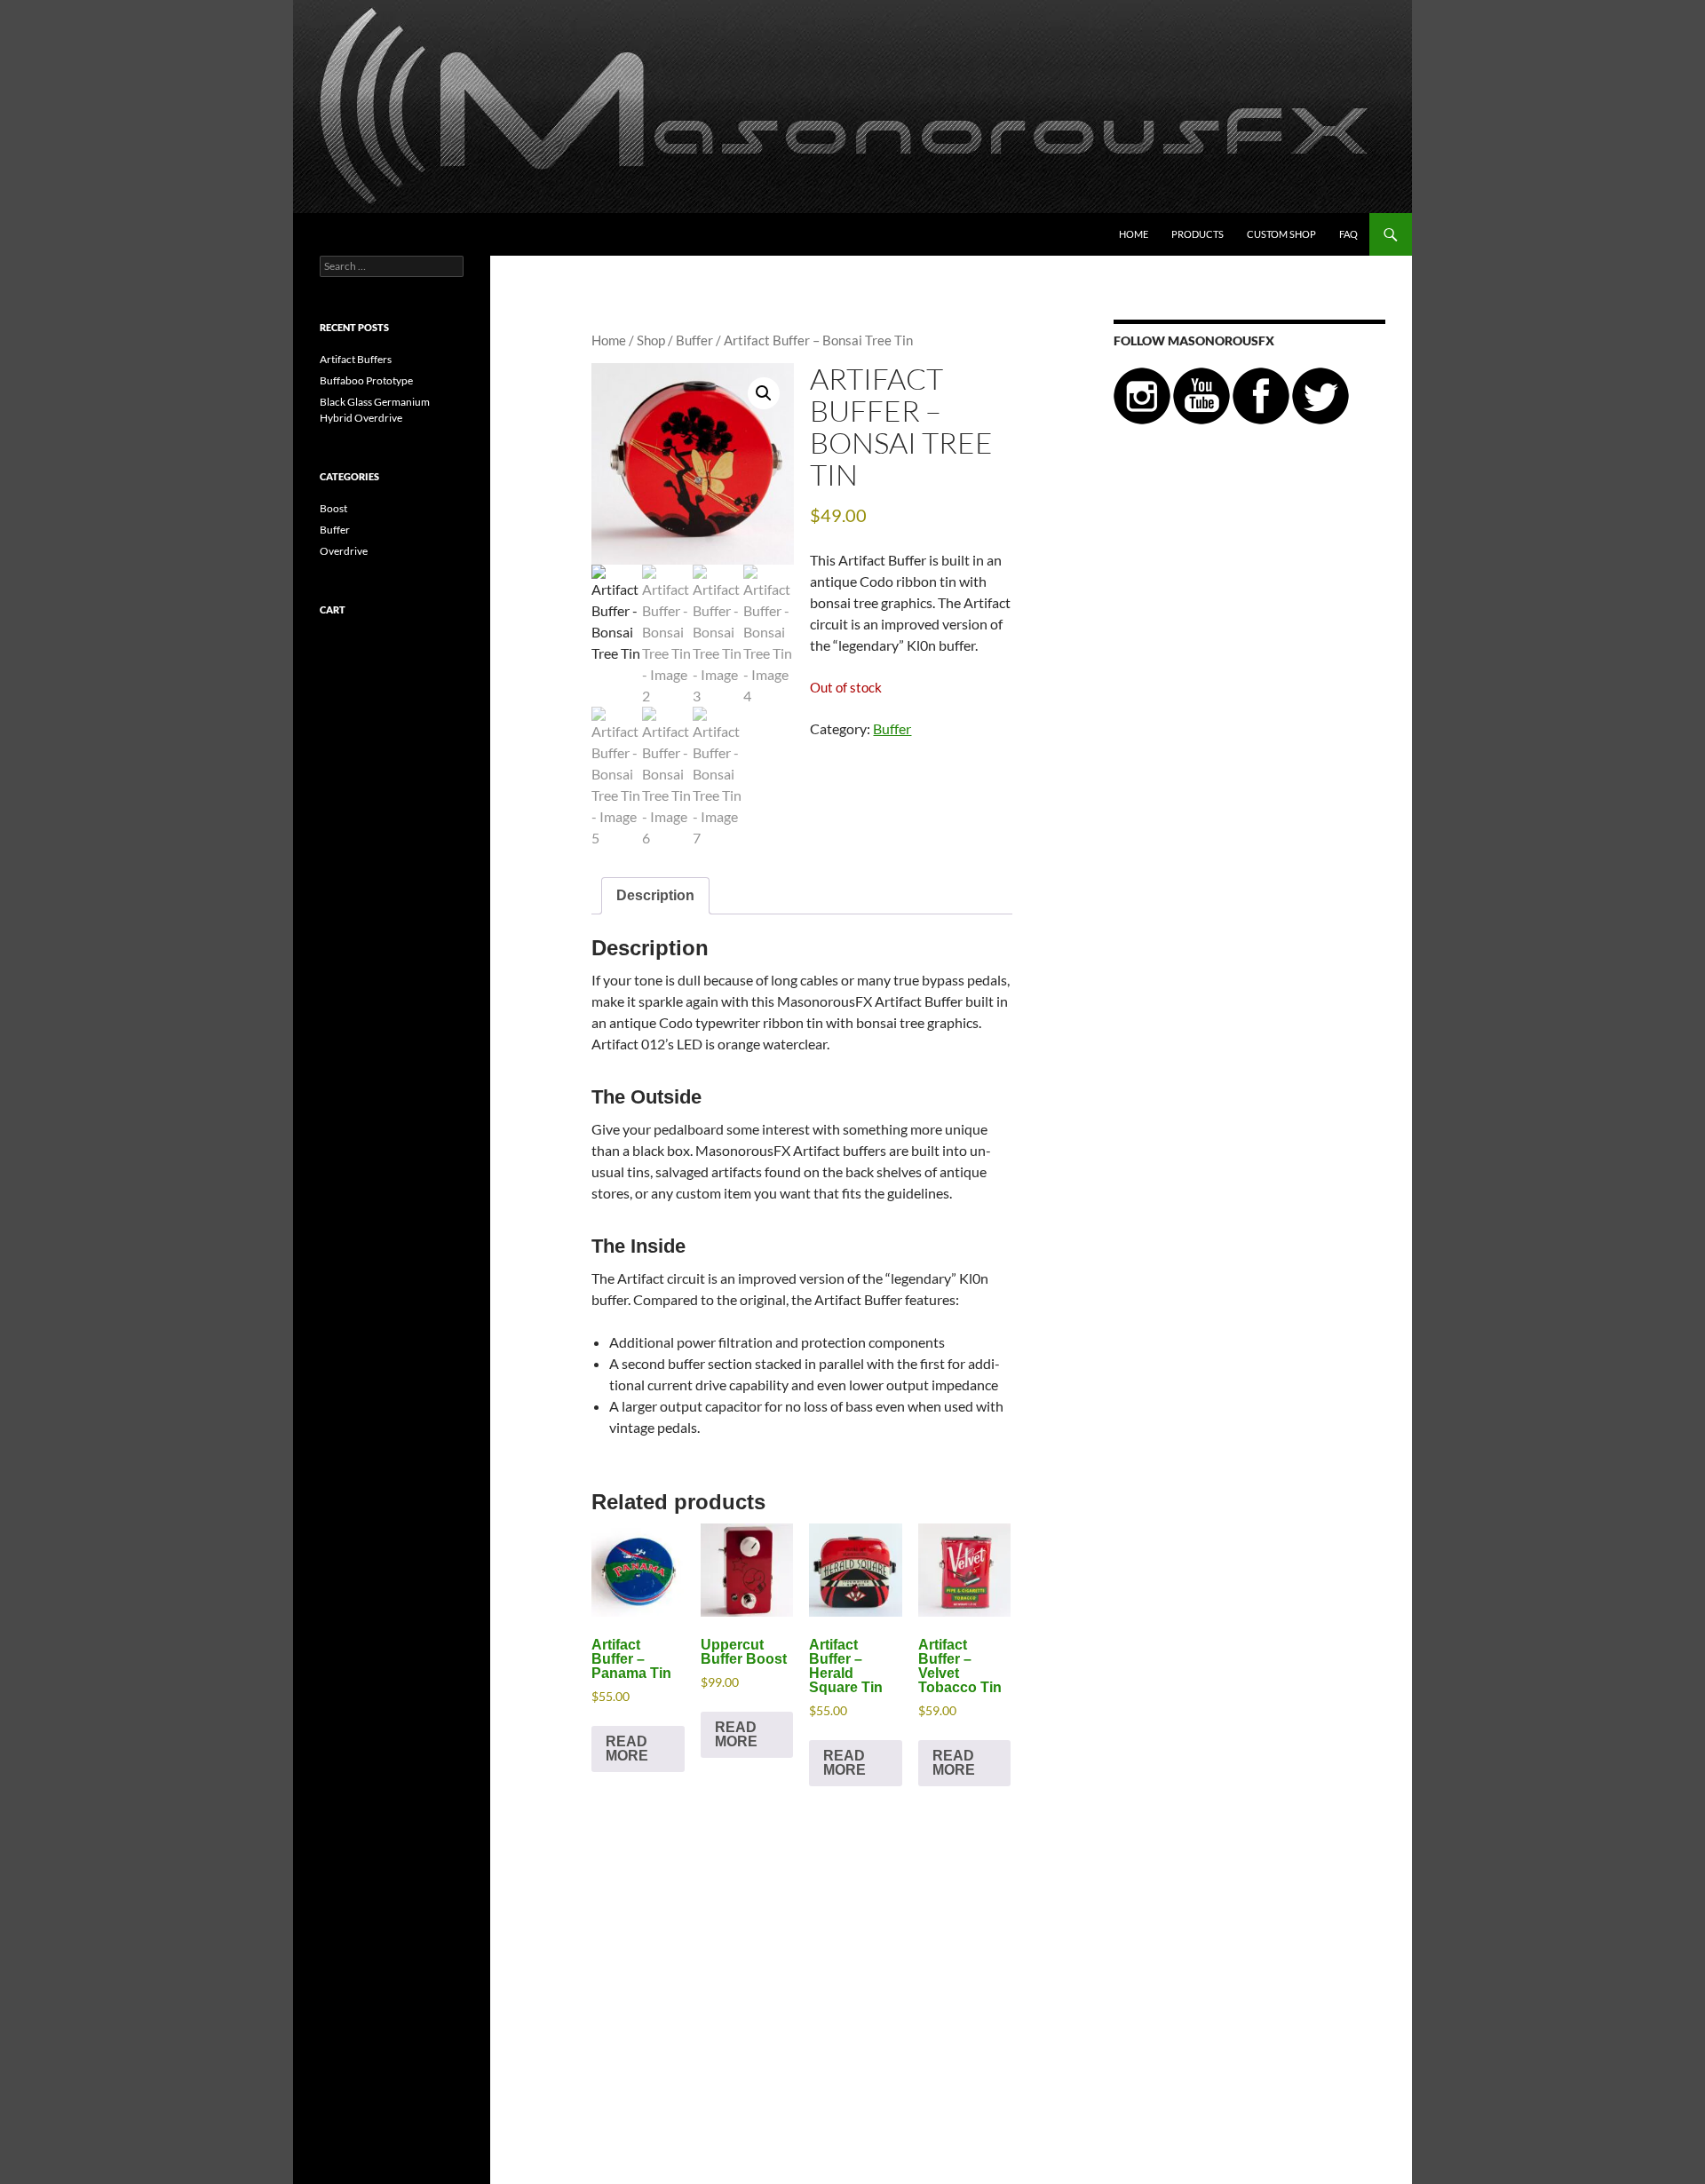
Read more (627, 1749)
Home (1134, 234)
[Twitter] (1320, 395)
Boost (333, 508)
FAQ (1348, 234)
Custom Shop (1281, 234)
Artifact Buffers (356, 359)
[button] (764, 393)
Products (1197, 234)
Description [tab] (655, 895)
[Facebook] (1261, 395)
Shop (651, 340)
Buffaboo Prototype (366, 380)
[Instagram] (1142, 395)
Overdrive (344, 551)
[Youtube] (1201, 395)
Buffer (694, 340)
